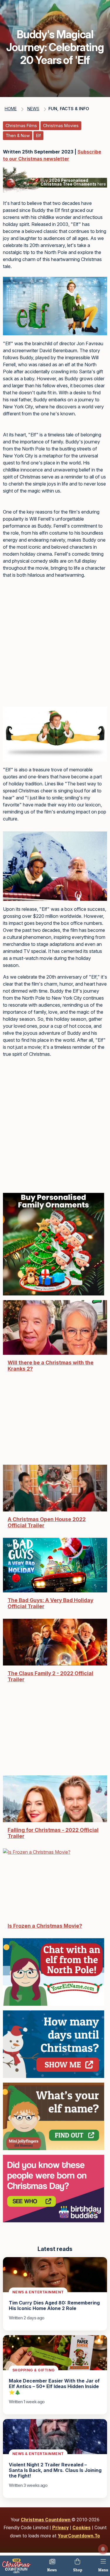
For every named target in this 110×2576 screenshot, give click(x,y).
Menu (103, 2570)
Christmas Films (21, 126)
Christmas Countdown (46, 2520)
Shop (78, 2570)
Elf (38, 135)
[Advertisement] (55, 645)
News (52, 2570)
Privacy (60, 2528)
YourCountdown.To (79, 2536)
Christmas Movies (61, 126)
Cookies (82, 2528)
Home (11, 109)
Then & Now (18, 135)
